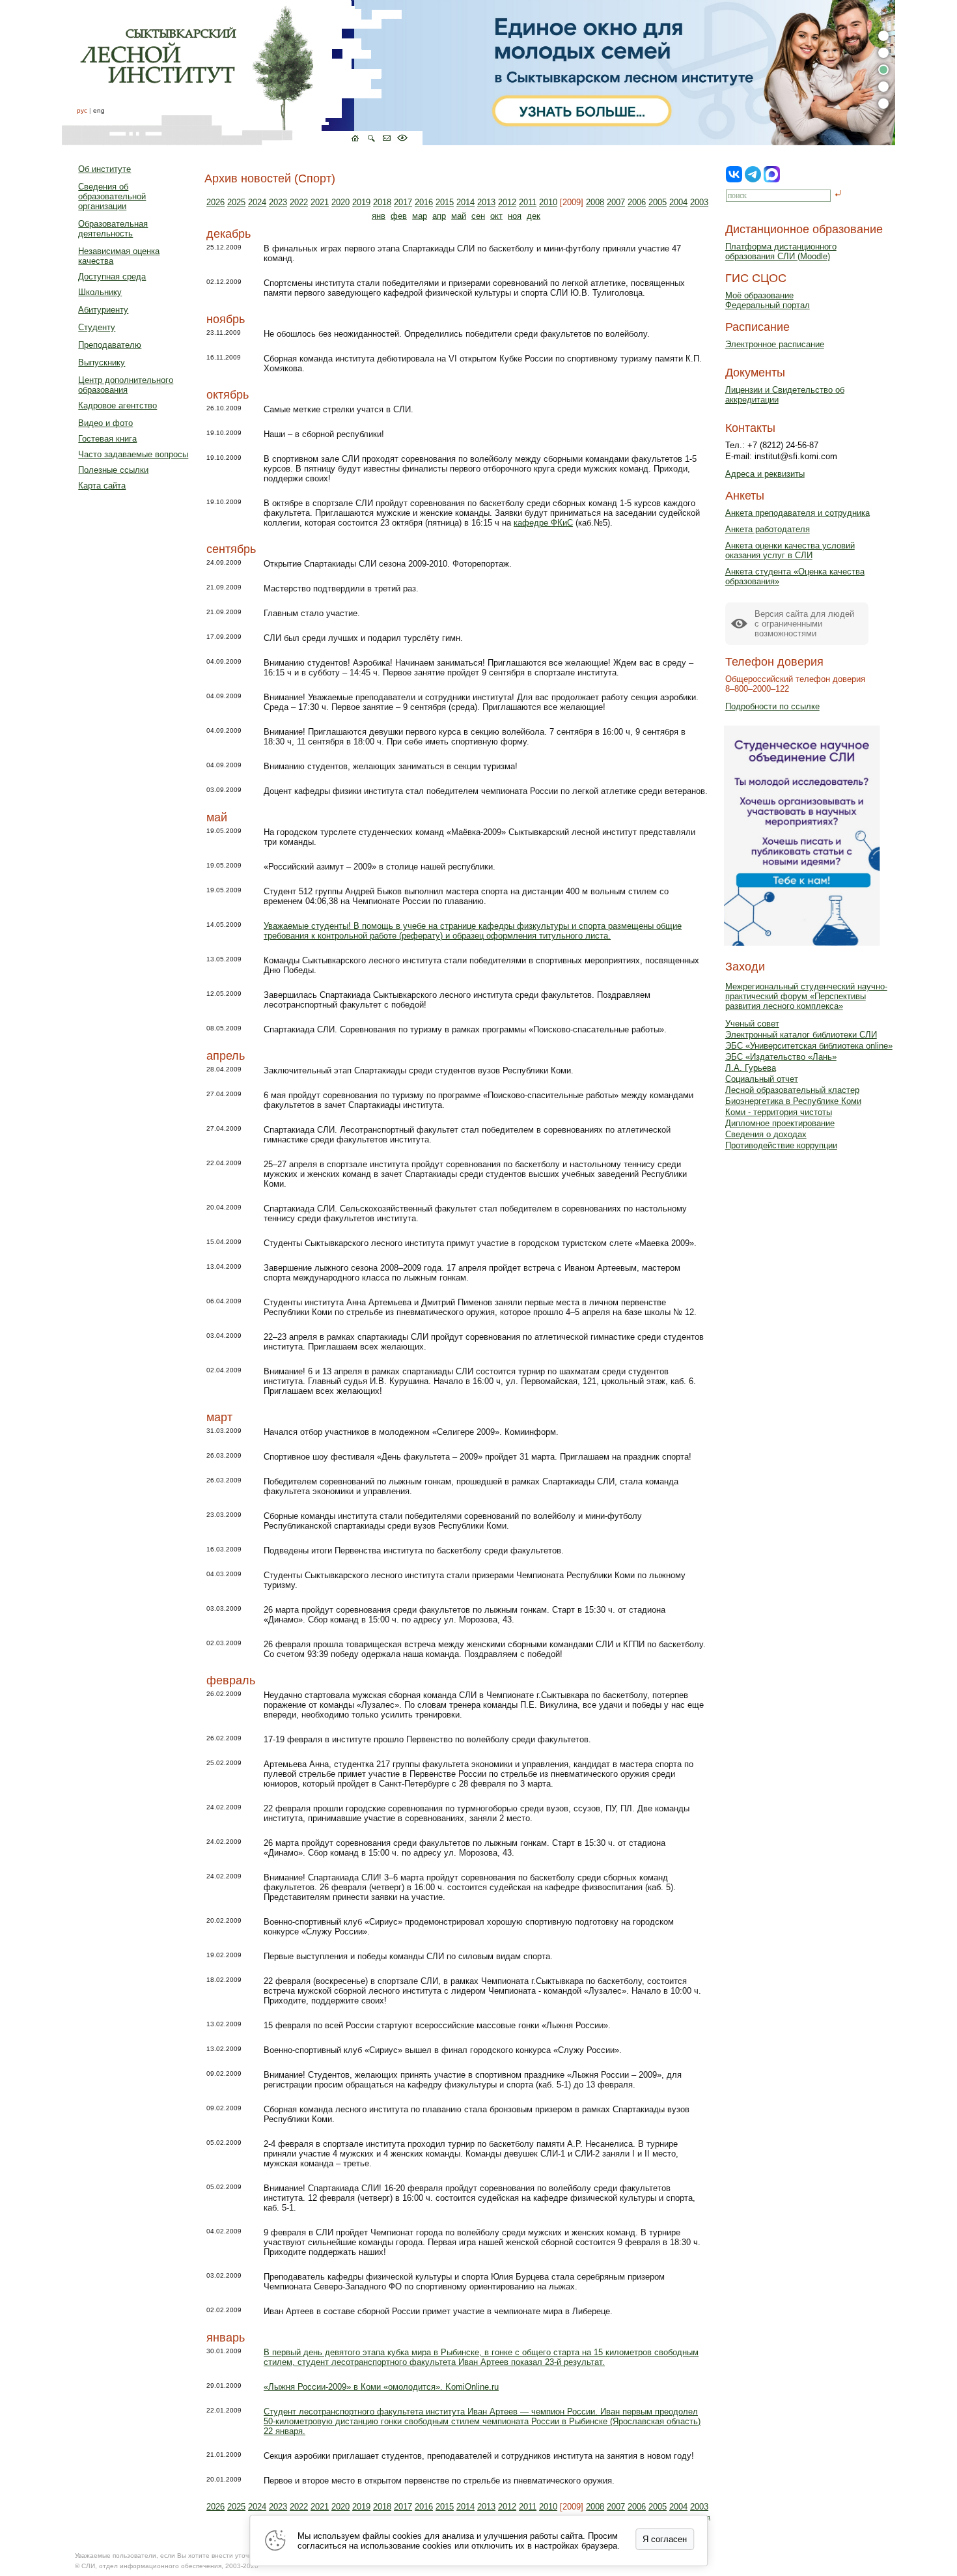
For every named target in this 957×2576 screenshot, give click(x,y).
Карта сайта (102, 486)
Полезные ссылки (113, 470)
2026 (215, 202)
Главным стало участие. (312, 613)
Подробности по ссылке (772, 706)
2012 (507, 202)
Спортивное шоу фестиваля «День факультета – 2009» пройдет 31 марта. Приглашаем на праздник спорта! (478, 1457)
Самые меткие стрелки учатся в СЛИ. (339, 409)
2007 (616, 202)
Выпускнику (102, 362)
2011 (528, 202)
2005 (658, 202)
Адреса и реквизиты (765, 474)
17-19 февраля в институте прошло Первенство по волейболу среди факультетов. (427, 1739)
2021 (320, 202)
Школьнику (100, 292)
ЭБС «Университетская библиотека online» (809, 1046)
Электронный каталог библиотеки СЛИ (801, 1035)
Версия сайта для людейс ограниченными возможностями (804, 624)
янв (379, 216)
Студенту (97, 327)
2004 (678, 202)
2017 (403, 202)
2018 (382, 202)
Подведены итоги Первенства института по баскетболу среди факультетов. (414, 1550)
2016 (424, 202)
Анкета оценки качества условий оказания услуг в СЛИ (790, 550)
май (459, 216)
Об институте (104, 169)
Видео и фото (105, 423)
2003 (699, 202)
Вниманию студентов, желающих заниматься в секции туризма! (391, 766)
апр (439, 216)
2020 (340, 202)
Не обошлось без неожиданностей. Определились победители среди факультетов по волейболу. (457, 334)
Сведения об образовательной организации (112, 196)
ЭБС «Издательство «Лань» (781, 1057)
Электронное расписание (775, 344)
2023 (278, 202)
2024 (257, 202)
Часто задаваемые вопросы (133, 454)
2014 (465, 202)
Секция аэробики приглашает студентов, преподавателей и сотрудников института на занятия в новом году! (479, 2456)
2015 (445, 202)
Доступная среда (112, 276)
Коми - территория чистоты (779, 1112)
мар (420, 216)
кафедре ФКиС (543, 523)
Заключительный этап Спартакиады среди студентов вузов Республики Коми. (419, 1070)
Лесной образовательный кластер (792, 1090)
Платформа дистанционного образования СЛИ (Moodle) (781, 251)
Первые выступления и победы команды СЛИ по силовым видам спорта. (408, 1956)
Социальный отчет (762, 1079)
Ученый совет (752, 1024)
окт (496, 216)
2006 (637, 202)
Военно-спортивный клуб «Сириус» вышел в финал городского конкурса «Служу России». (443, 2050)
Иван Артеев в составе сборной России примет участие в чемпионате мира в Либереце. (438, 2311)
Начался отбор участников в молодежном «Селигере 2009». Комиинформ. (411, 1432)
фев (399, 216)
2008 (595, 202)
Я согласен (665, 2539)
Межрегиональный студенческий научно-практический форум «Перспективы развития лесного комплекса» (806, 996)
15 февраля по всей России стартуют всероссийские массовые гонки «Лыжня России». (437, 2025)
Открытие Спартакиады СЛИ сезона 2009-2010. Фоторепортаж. (388, 564)
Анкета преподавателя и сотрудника (797, 513)
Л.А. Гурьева (751, 1068)
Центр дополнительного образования (126, 385)
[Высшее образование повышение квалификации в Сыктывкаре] (242, 73)
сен (478, 216)
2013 (486, 202)
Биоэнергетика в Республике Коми (793, 1101)
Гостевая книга (107, 439)
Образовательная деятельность (113, 229)
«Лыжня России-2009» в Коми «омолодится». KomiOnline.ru (381, 2387)
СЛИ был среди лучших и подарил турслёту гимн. (363, 638)
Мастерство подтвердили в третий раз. (341, 588)
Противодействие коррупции (781, 1145)
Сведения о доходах (766, 1134)
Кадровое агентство (118, 405)
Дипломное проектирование (780, 1123)
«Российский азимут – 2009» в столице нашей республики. (380, 867)
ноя (515, 216)
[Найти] (838, 194)
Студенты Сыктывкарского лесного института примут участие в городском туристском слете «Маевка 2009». (480, 1243)
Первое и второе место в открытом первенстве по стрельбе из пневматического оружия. (439, 2481)
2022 (299, 202)
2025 (236, 202)
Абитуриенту (103, 310)
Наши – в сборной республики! (324, 434)
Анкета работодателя (768, 529)
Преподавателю (110, 345)
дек (534, 216)
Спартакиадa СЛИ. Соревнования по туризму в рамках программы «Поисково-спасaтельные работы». (465, 1029)
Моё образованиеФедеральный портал (768, 300)
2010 (548, 202)
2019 (361, 202)
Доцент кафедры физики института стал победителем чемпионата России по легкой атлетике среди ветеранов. (486, 791)
